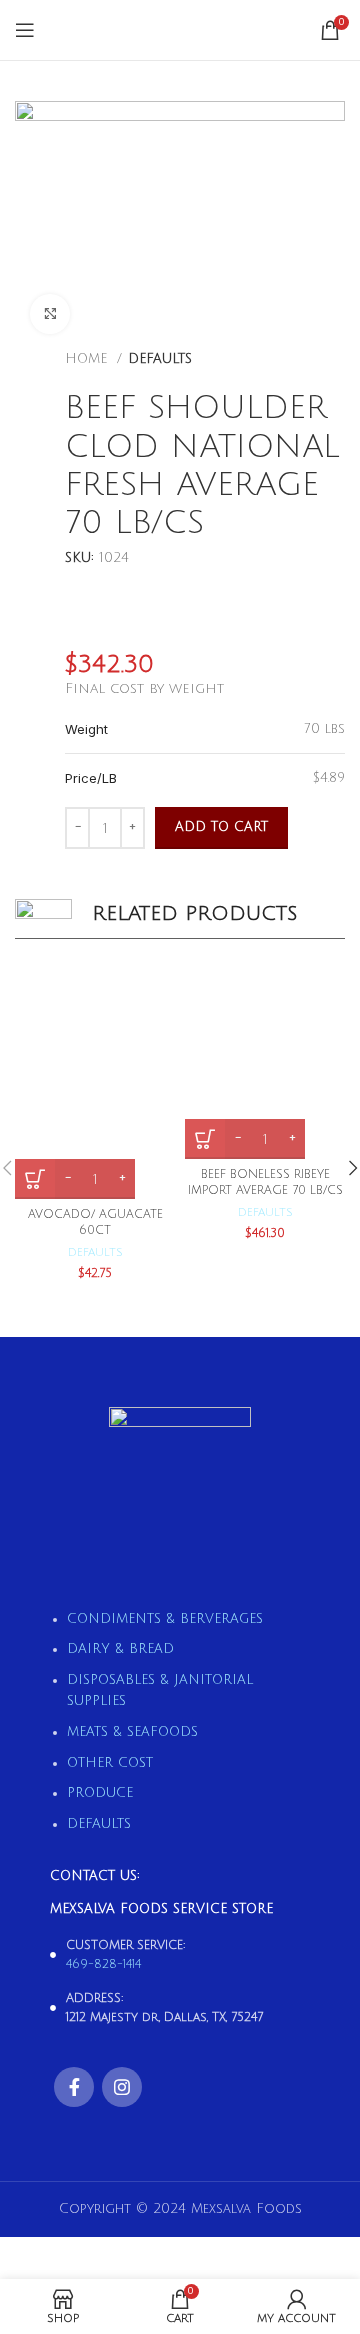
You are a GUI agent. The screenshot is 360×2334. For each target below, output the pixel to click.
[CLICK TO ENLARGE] (50, 314)
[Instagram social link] (122, 2087)
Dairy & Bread (120, 1649)
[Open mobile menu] (25, 30)
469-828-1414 (103, 1964)
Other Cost (110, 1763)
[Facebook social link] (74, 2087)
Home (88, 359)
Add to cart (221, 827)
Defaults (160, 359)
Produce (100, 1793)
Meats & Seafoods (132, 1732)
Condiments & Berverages (165, 1619)
